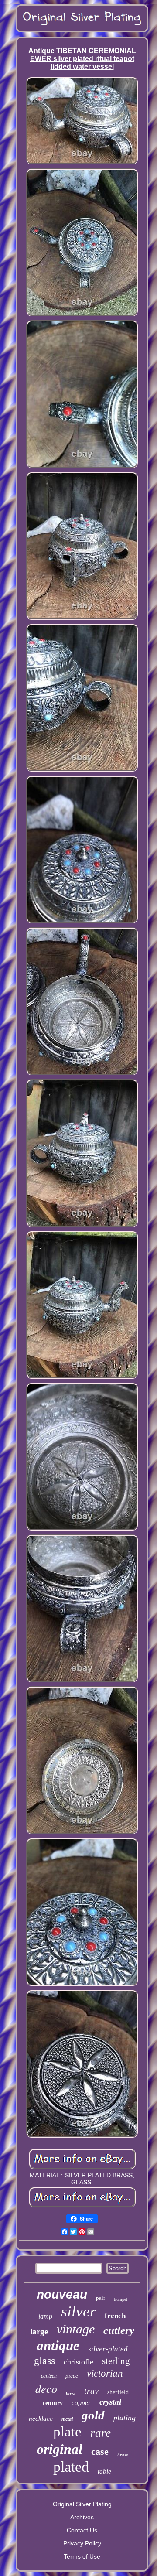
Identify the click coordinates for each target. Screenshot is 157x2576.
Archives (82, 2517)
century (53, 2403)
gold (93, 2415)
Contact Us (82, 2530)
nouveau (62, 2294)
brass (123, 2455)
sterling (116, 2361)
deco (46, 2388)
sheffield (118, 2392)
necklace (41, 2419)
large (39, 2332)
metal (67, 2419)
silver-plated (108, 2349)
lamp (45, 2316)
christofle (78, 2362)
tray (91, 2391)
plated (71, 2467)
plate (67, 2432)
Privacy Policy (82, 2543)
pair (101, 2298)
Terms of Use (82, 2556)
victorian (105, 2373)
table (104, 2471)
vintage (76, 2329)
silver (78, 2311)
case (100, 2451)
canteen (49, 2376)
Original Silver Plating (82, 2504)
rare (101, 2433)
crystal (110, 2402)
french (115, 2316)
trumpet (121, 2299)
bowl (71, 2393)
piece (72, 2376)
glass (44, 2361)
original (60, 2449)
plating (125, 2418)
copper (81, 2403)
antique (58, 2345)
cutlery (119, 2330)
